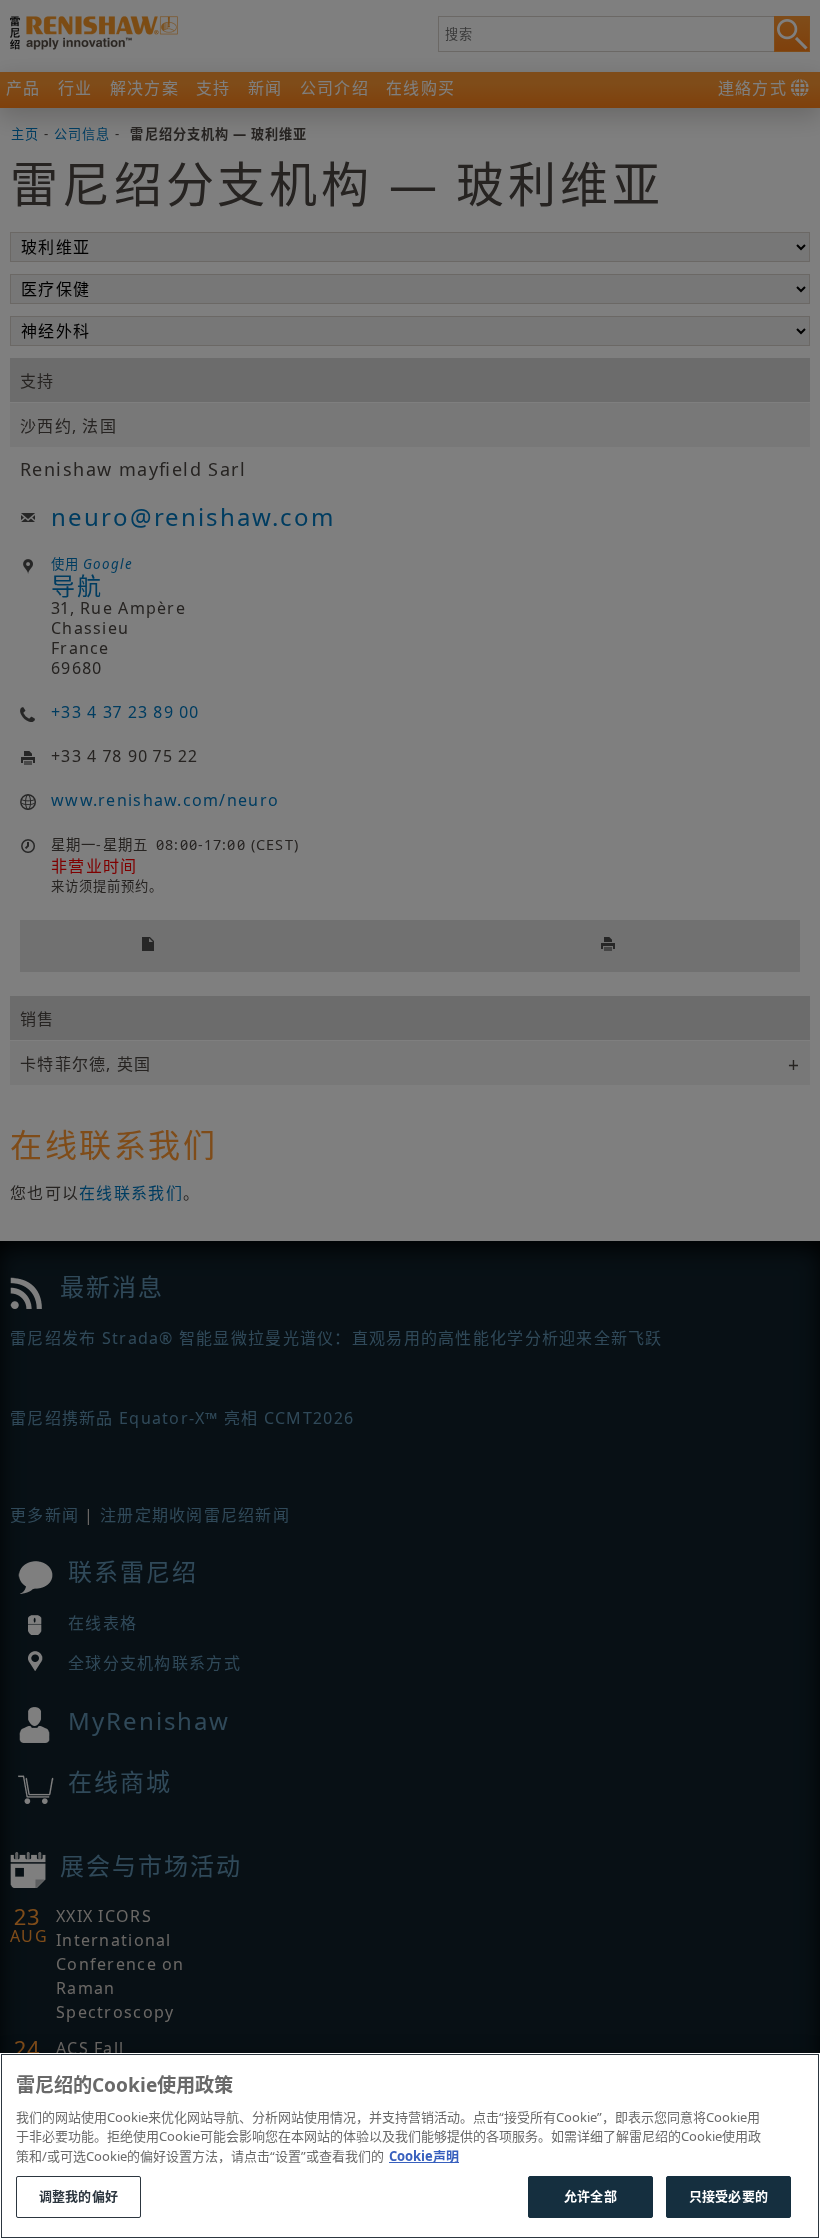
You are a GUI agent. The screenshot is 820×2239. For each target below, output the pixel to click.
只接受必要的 (728, 2196)
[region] (410, 2146)
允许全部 (590, 2196)
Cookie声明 (424, 2156)
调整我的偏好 (78, 2196)
